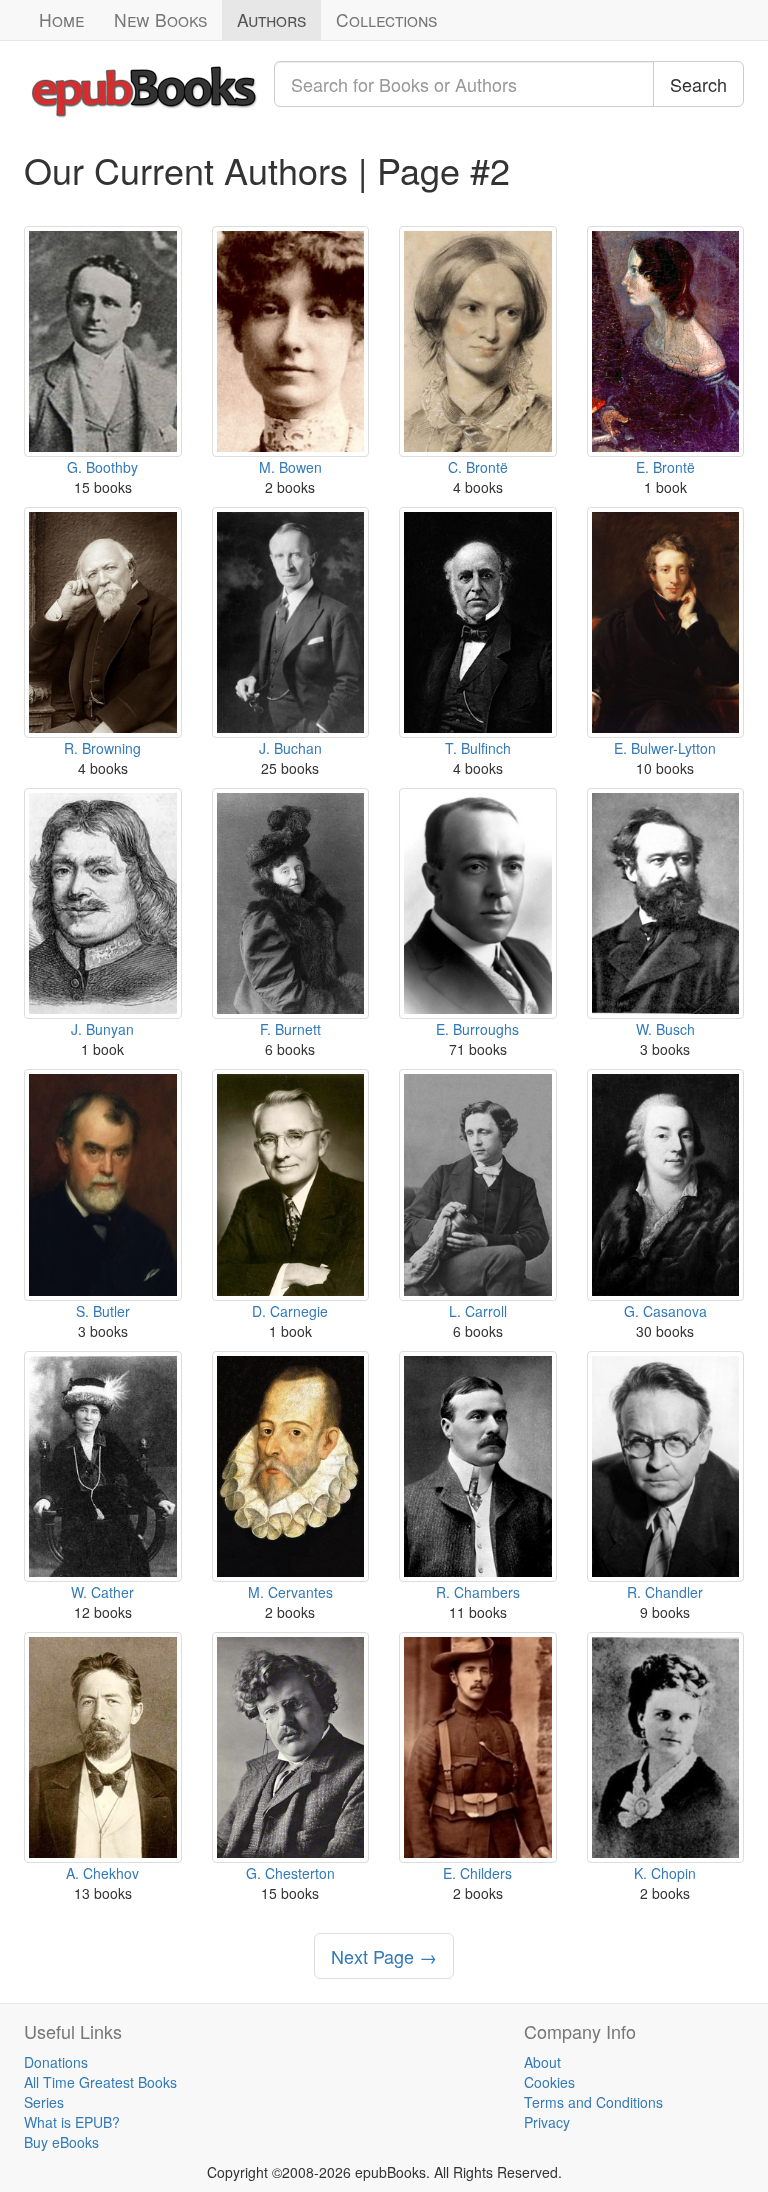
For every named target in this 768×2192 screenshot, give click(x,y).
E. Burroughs (477, 1029)
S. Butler (103, 1311)
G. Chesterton (290, 1873)
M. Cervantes (290, 1592)
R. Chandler (665, 1592)
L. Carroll (478, 1311)
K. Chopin (665, 1873)
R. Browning (102, 748)
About (542, 2062)
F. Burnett (290, 1029)
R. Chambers (478, 1592)
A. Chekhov (102, 1873)
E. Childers (477, 1873)
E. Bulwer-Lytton (665, 748)
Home (61, 19)
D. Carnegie (290, 1311)
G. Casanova (665, 1311)
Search (698, 84)
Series (44, 2102)
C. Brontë (478, 467)
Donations (56, 2062)
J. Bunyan (102, 1029)
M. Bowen (290, 467)
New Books (160, 19)
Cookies (549, 2082)
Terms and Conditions (593, 2102)
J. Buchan (290, 748)
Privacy (547, 2122)
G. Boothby (102, 467)
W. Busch (665, 1029)
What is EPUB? (72, 2122)
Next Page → (384, 1956)
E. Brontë (665, 467)
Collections (386, 19)
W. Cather (102, 1592)
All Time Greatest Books (100, 2082)
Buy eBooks (61, 2142)
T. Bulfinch (478, 748)
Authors (271, 19)
